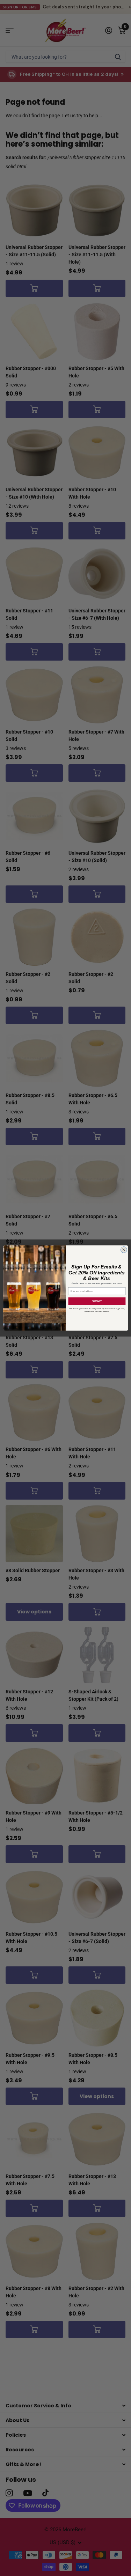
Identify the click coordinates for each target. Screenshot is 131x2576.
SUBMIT (97, 1301)
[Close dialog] (124, 1250)
